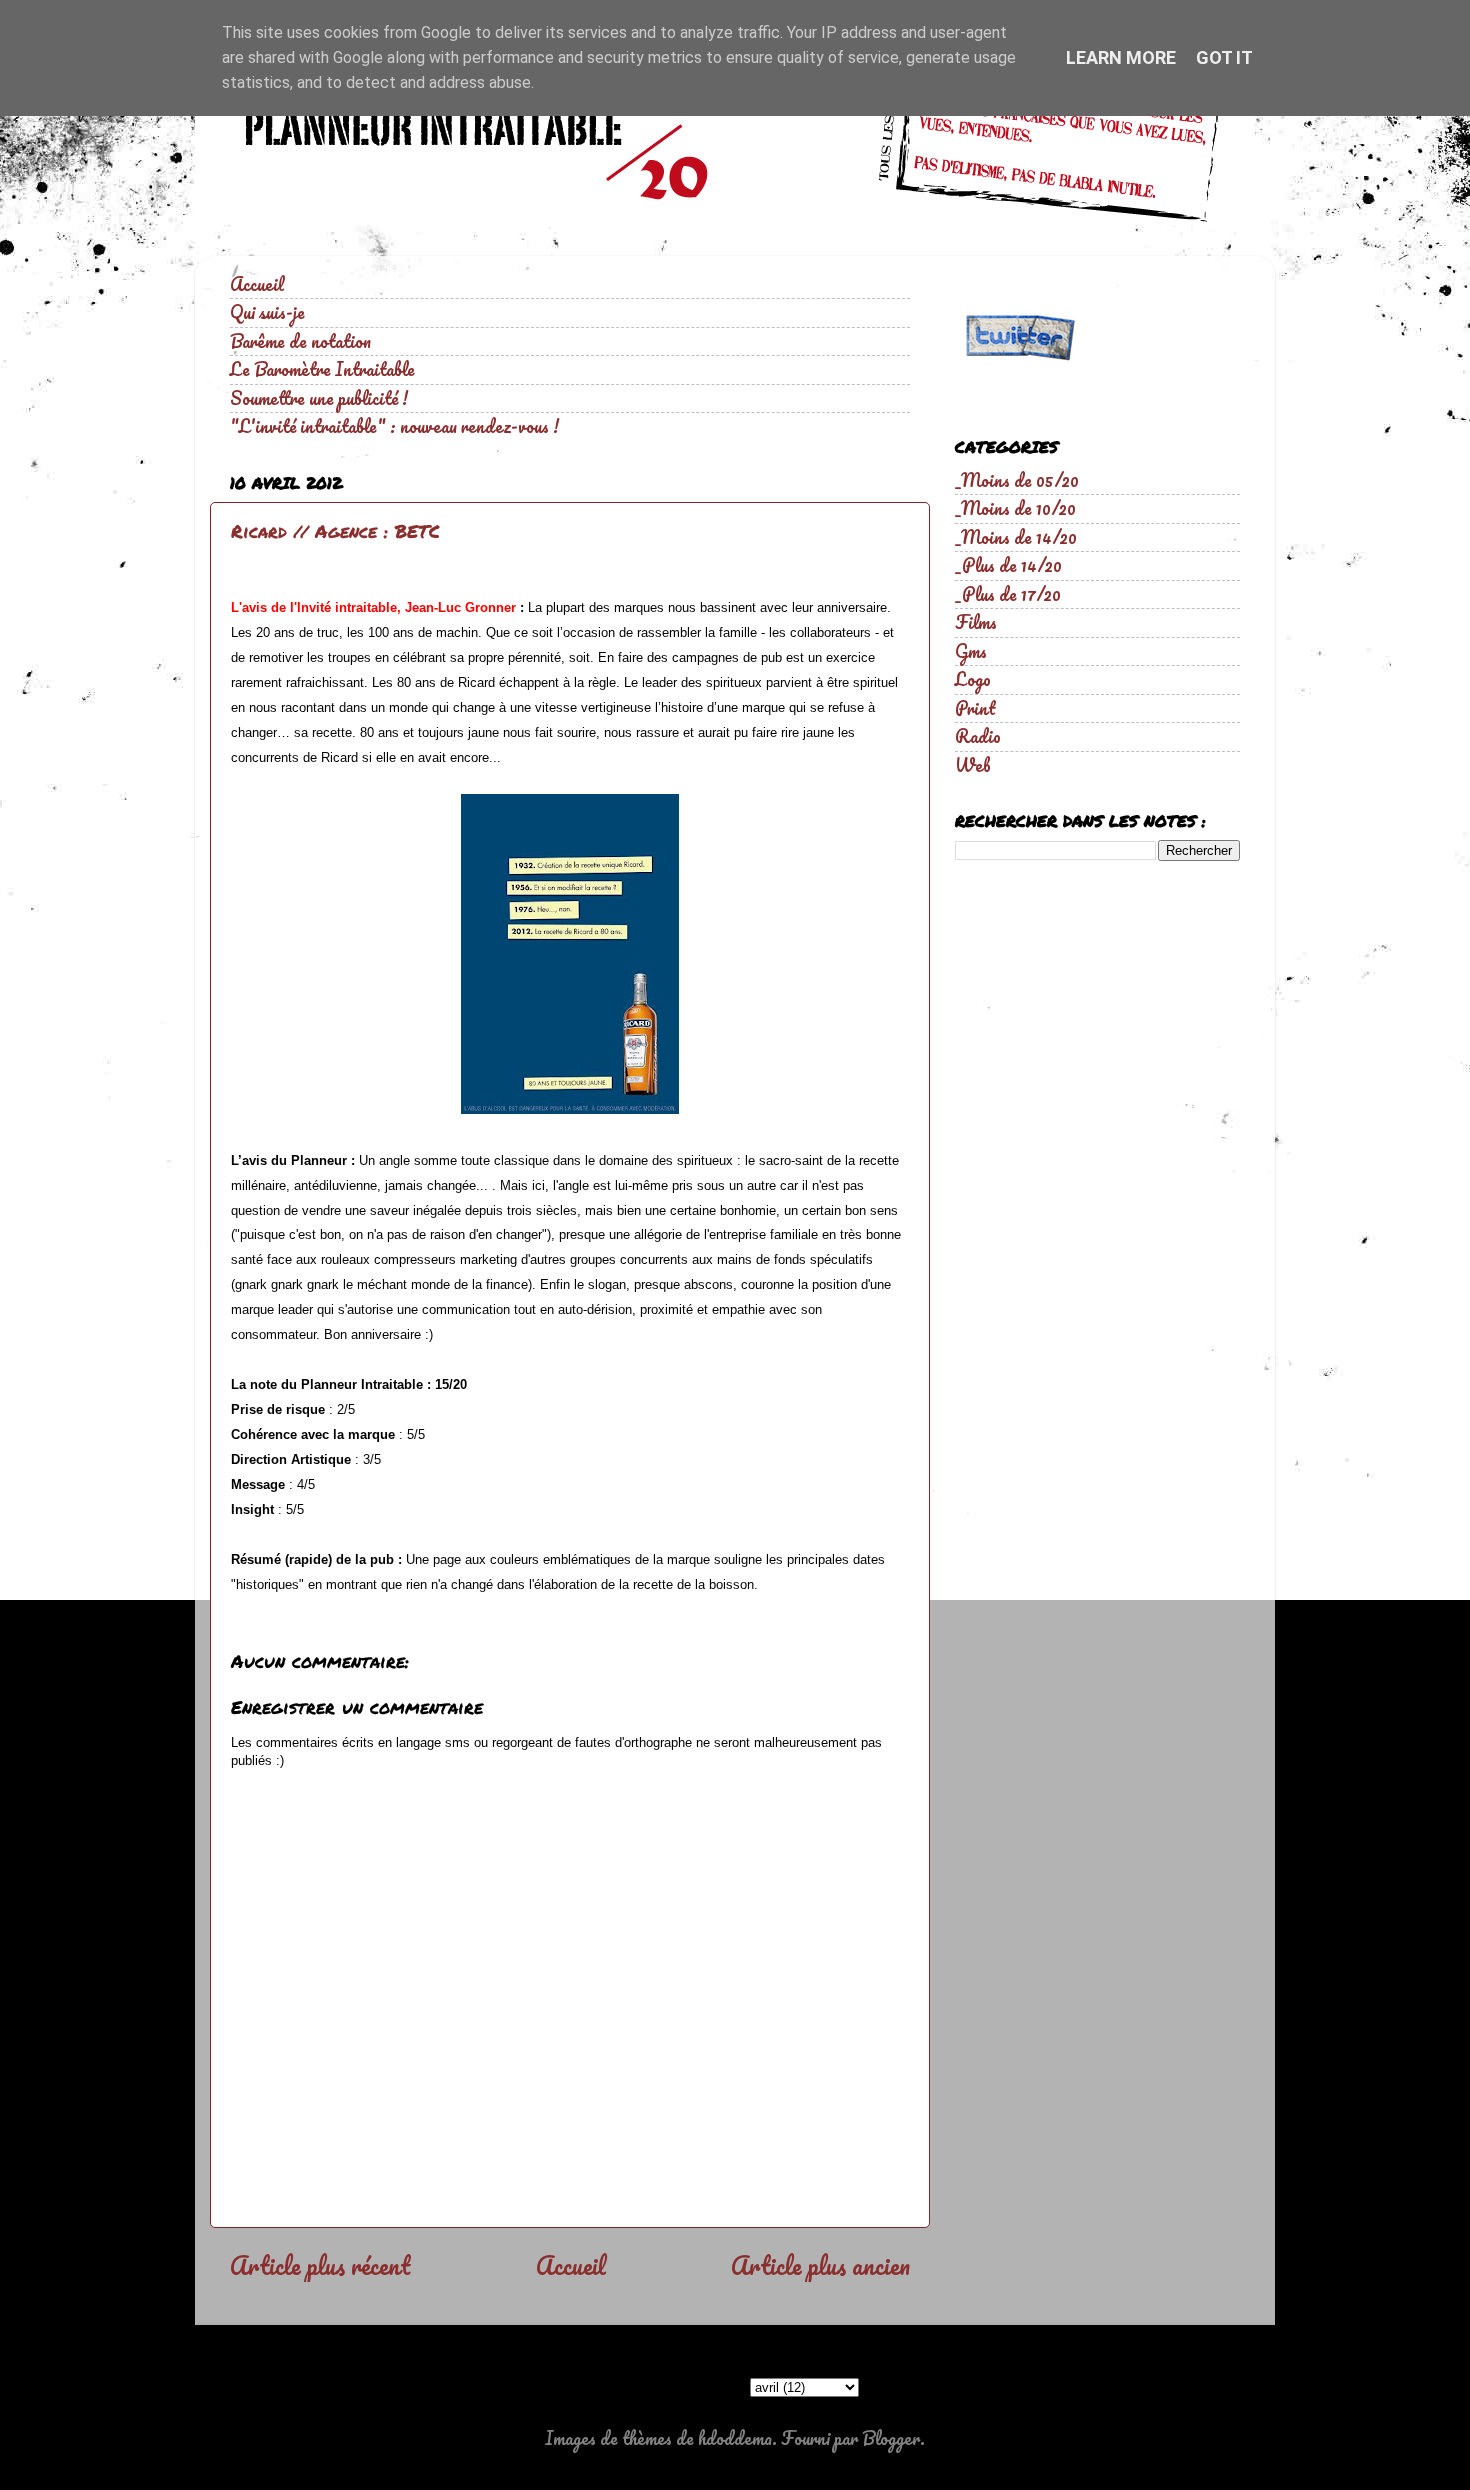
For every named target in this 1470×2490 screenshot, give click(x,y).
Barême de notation (300, 341)
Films (976, 622)
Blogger (891, 2438)
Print (975, 708)
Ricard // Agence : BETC (335, 531)
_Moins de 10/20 (1015, 508)
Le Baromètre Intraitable (322, 369)
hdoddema (735, 2438)
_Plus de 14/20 (1008, 565)
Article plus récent (320, 2265)
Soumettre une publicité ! (319, 398)
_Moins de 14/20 (1016, 537)
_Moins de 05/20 (1017, 480)
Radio (978, 736)
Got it (1224, 57)
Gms (971, 651)
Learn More (1121, 57)
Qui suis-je (267, 312)
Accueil (257, 284)
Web (973, 765)
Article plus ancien (820, 2265)
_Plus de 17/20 (1008, 594)
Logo (973, 679)
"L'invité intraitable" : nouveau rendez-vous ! (394, 426)
